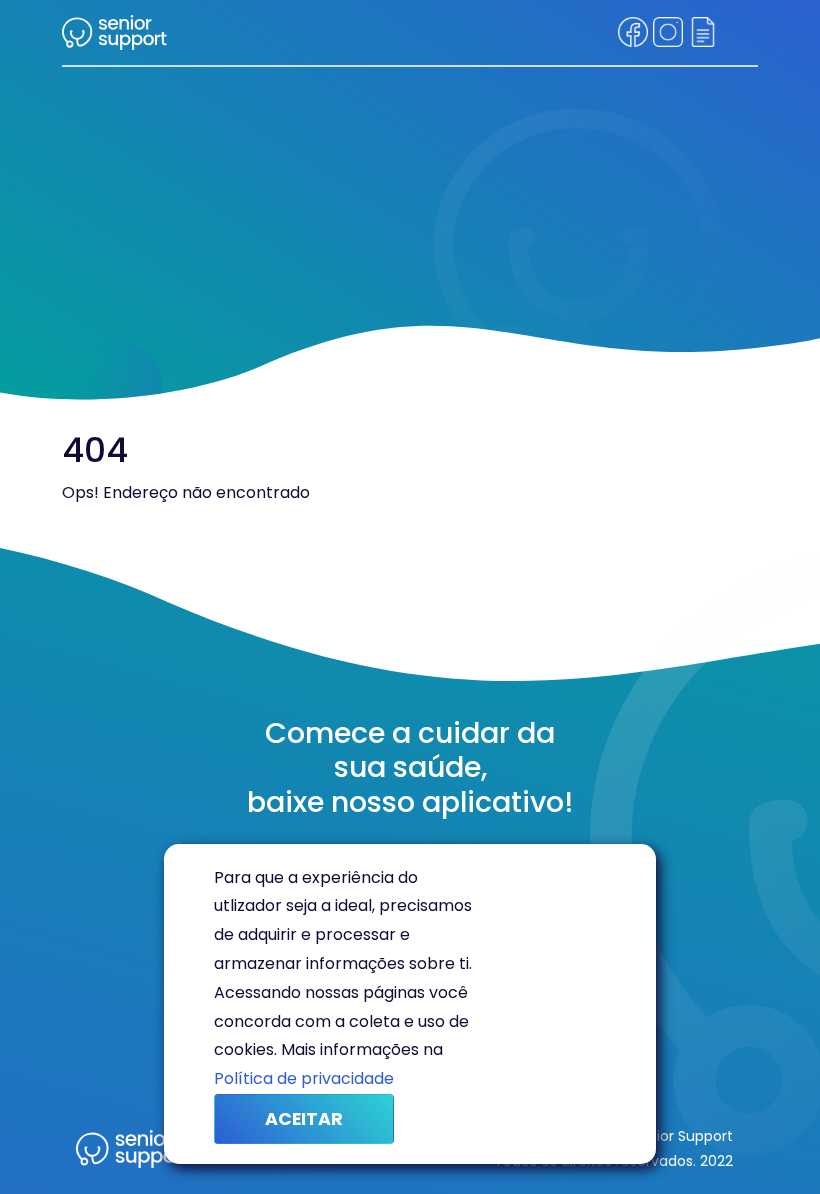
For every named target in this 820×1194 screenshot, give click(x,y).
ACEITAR (304, 1119)
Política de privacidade (304, 1078)
